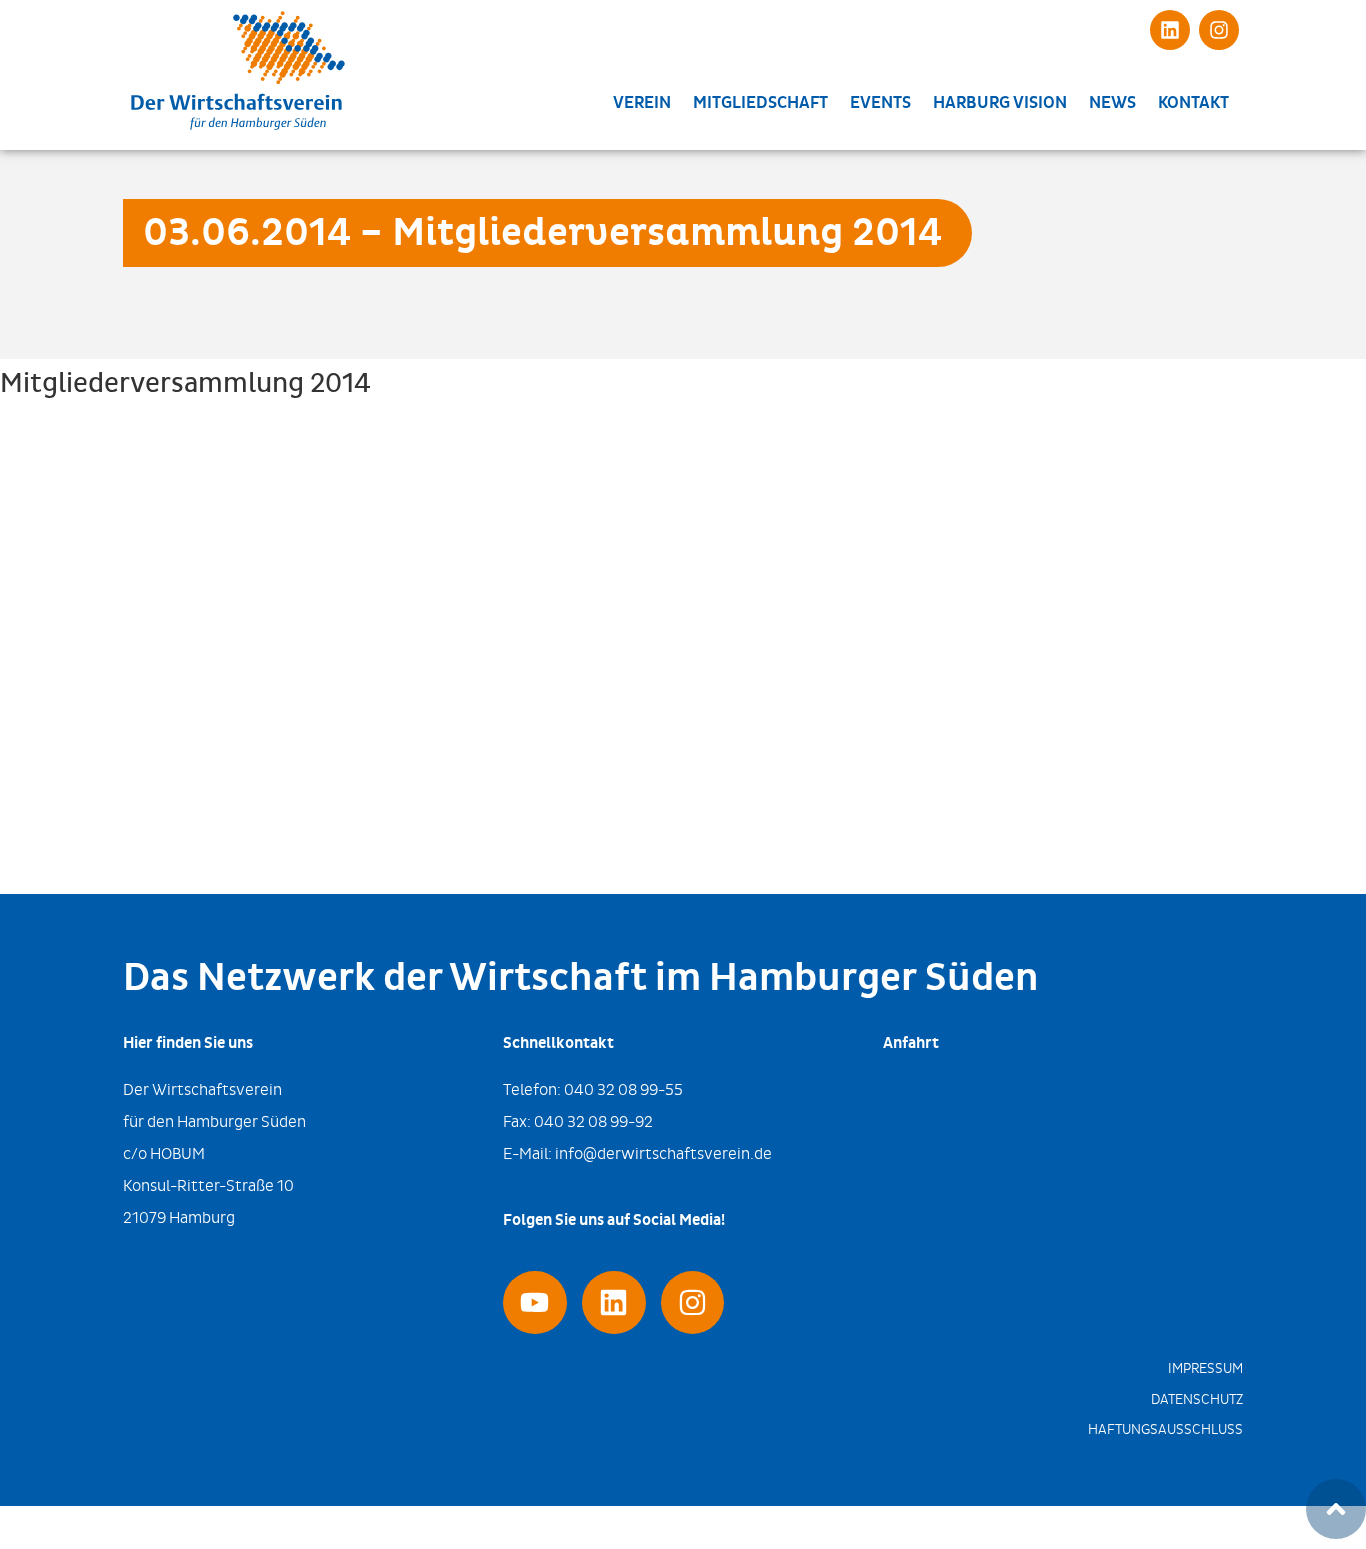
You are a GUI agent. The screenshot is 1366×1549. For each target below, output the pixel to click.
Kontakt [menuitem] (1193, 103)
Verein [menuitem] (642, 103)
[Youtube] (535, 1303)
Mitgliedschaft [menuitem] (760, 103)
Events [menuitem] (880, 103)
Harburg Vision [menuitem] (1000, 103)
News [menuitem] (1112, 103)
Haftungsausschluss (1165, 1429)
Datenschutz (1197, 1399)
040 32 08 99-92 (593, 1121)
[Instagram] (1219, 30)
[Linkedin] (1170, 30)
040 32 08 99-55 (623, 1089)
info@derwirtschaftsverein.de (663, 1153)
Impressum (1205, 1368)
